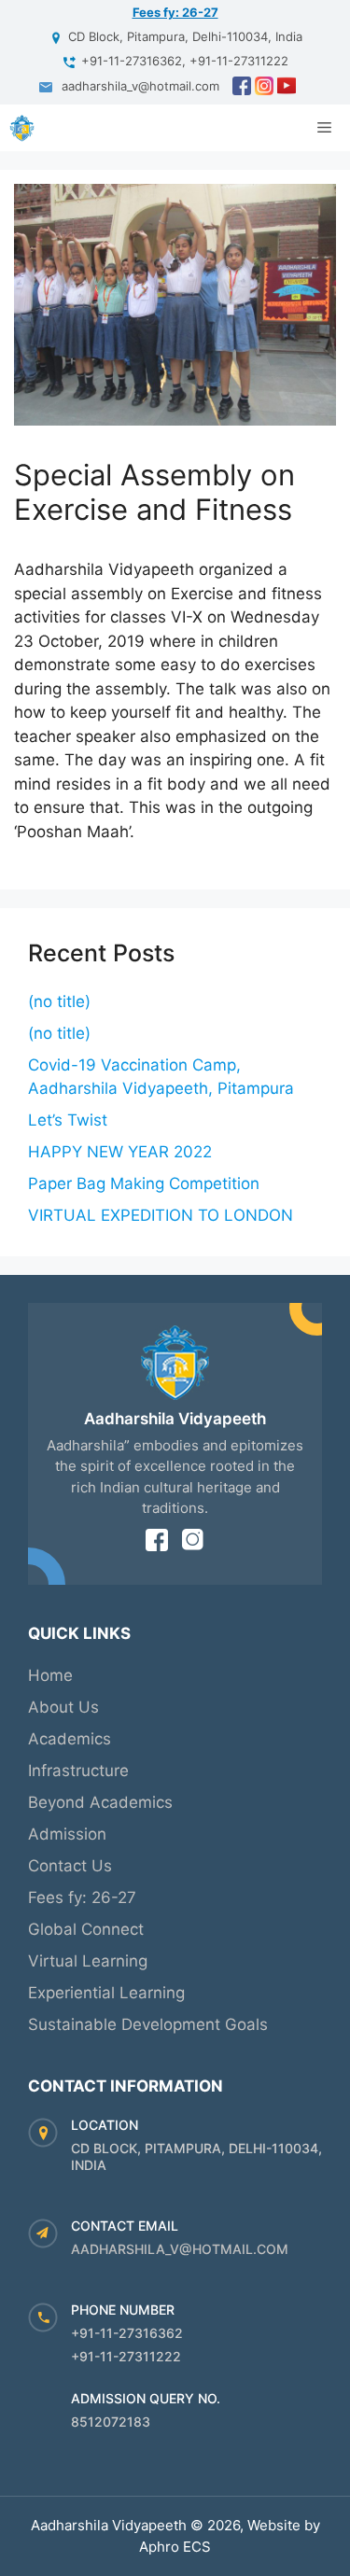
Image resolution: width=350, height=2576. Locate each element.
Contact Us (70, 1866)
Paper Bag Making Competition (144, 1183)
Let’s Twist (68, 1120)
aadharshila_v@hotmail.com (180, 2249)
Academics (70, 1739)
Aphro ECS (175, 2547)
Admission (67, 1834)
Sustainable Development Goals (148, 2024)
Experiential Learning (106, 1993)
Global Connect (86, 1929)
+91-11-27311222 (126, 2356)
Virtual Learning (88, 1961)
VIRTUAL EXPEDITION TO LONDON (161, 1215)
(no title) (59, 1001)
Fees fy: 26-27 (175, 12)
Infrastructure (78, 1771)
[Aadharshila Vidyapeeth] (22, 128)
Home (50, 1675)
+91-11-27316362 (127, 2333)
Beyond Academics (100, 1802)
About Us (63, 1707)
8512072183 (111, 2422)
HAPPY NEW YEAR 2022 (120, 1152)
